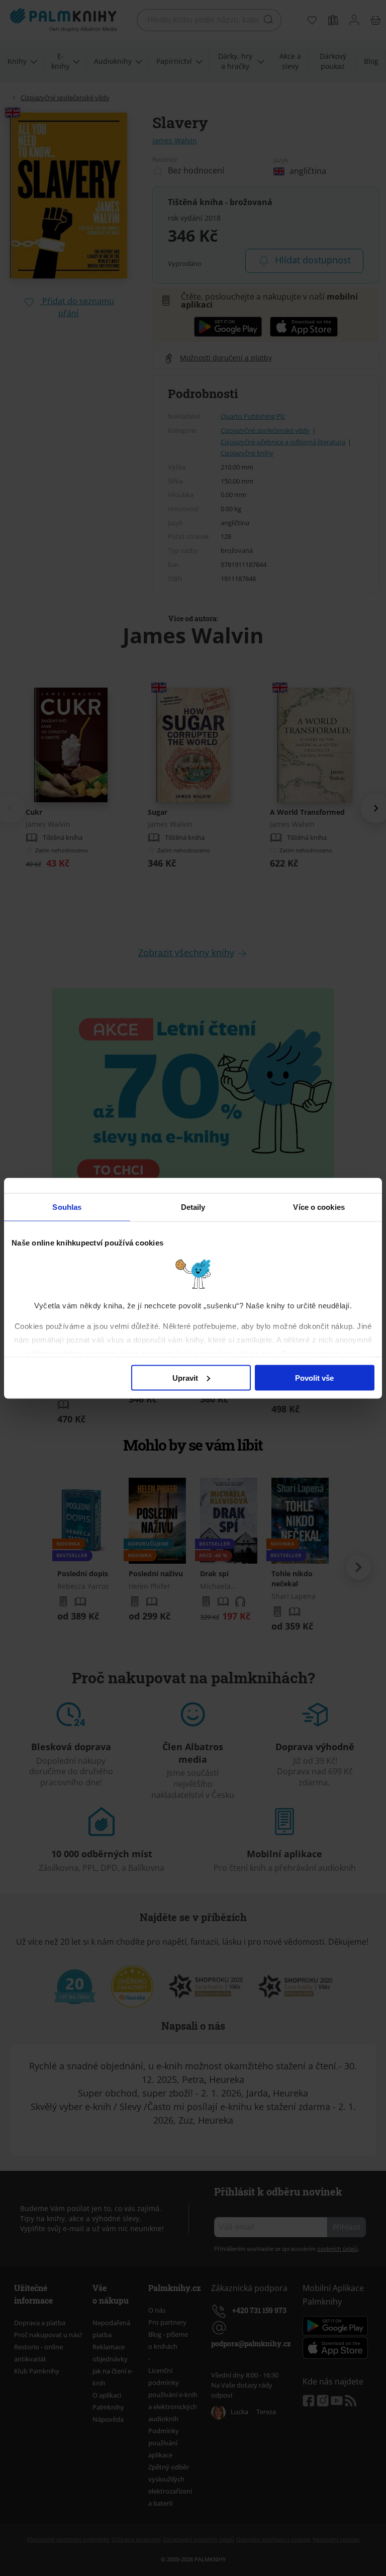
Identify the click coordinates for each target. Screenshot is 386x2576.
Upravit (185, 1377)
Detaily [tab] (193, 1207)
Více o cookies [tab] (319, 1207)
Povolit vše (314, 1377)
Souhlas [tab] (67, 1207)
